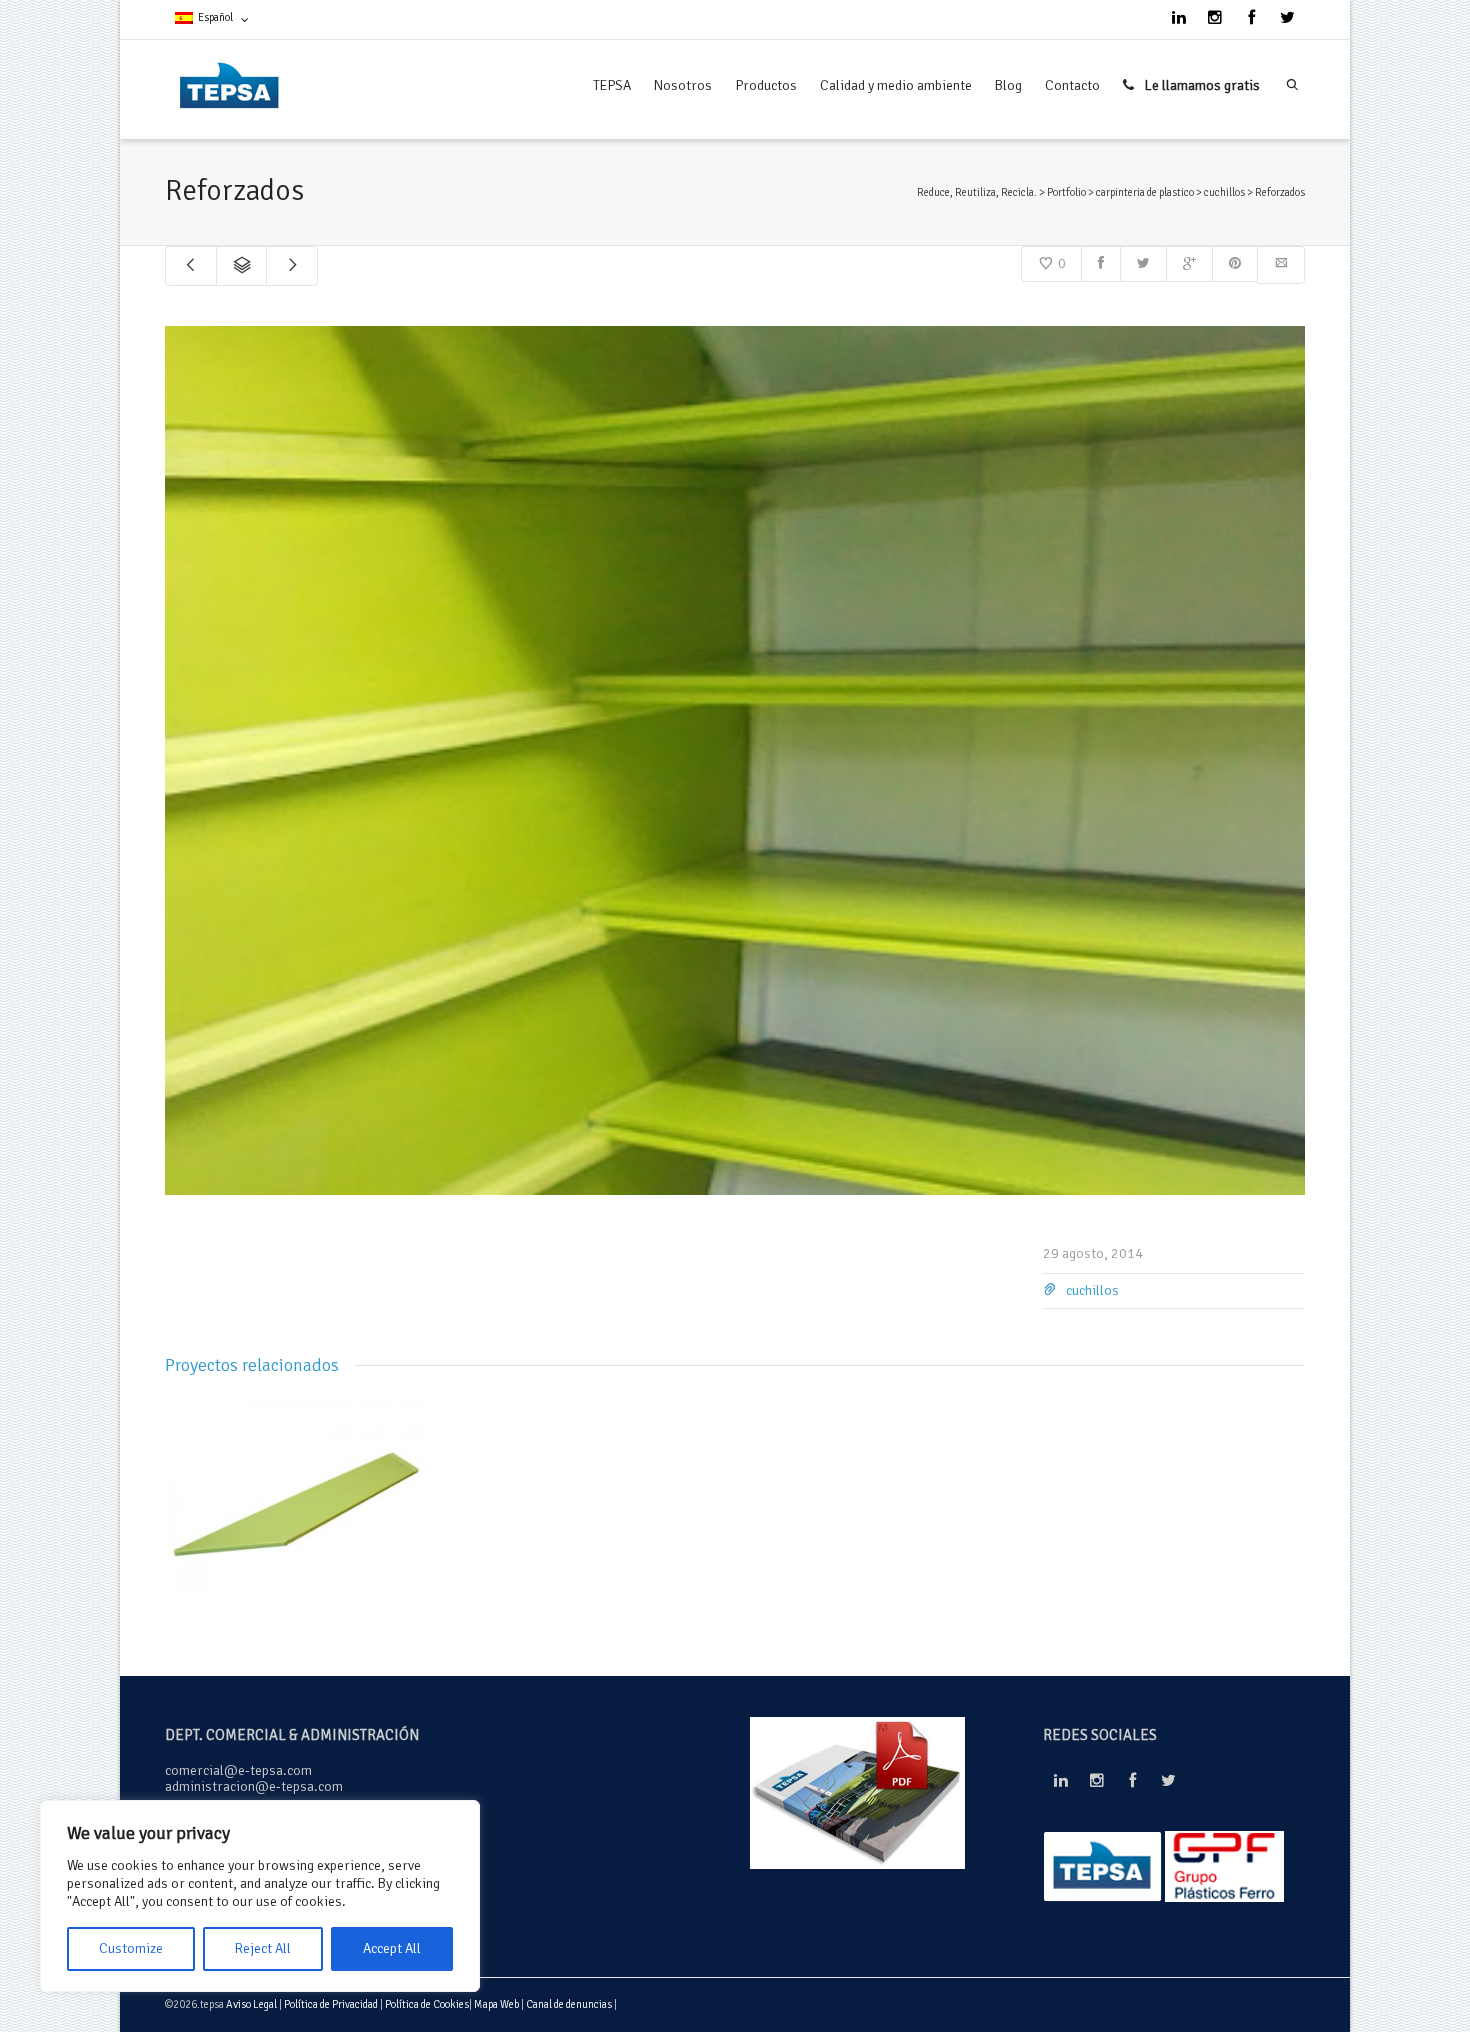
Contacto (1072, 85)
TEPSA (612, 85)
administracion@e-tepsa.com (254, 1786)
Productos (766, 85)
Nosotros (683, 85)
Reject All (262, 1948)
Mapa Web (497, 2004)
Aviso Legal (251, 2004)
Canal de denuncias (570, 2004)
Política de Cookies (427, 2004)
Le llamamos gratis (1201, 85)
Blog (1008, 85)
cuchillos (1092, 1290)
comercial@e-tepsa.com (238, 1770)
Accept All (392, 1948)
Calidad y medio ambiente (896, 85)
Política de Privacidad (331, 2004)
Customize (131, 1948)
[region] (260, 1896)
